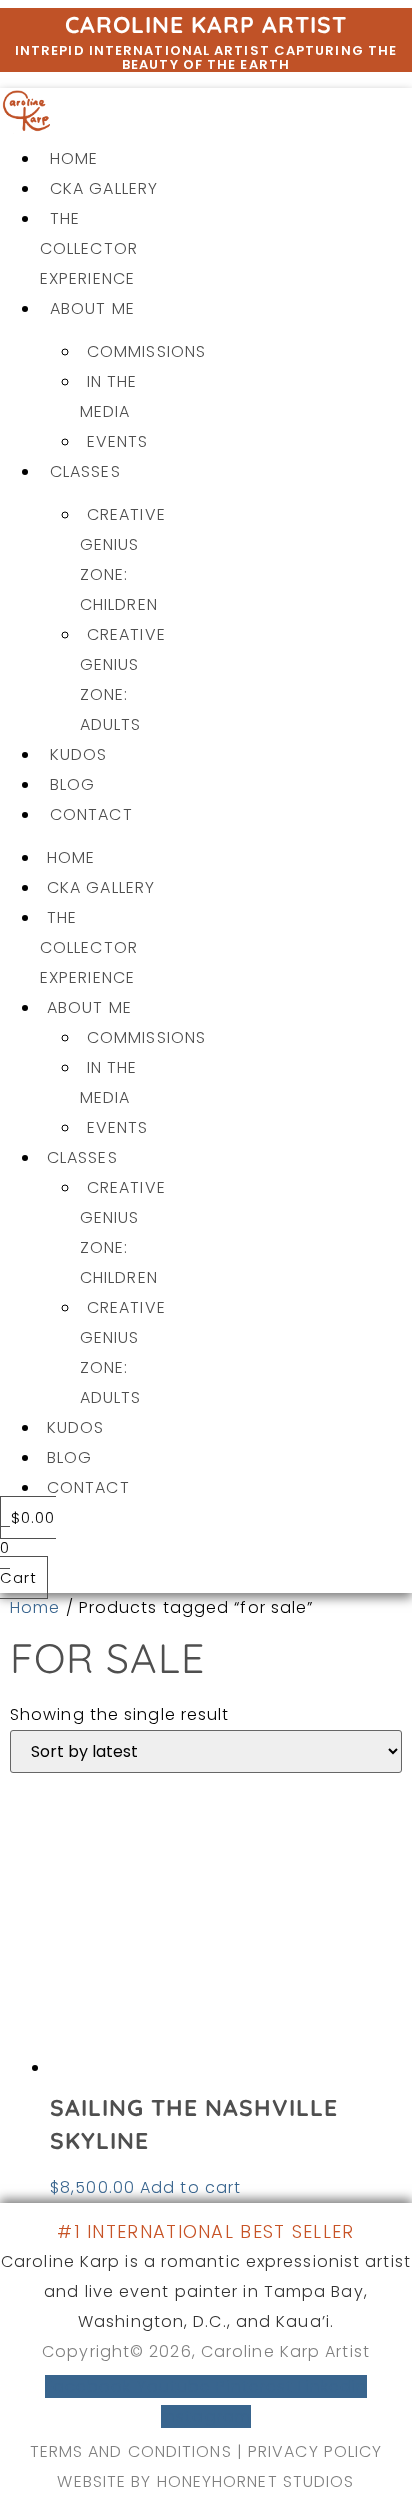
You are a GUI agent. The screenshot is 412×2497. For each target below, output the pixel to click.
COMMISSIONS (146, 351)
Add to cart (190, 2187)
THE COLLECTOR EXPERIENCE (89, 248)
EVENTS (118, 441)
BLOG (72, 784)
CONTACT (91, 814)
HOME (74, 158)
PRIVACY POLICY (315, 2451)
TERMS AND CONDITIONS (131, 2451)
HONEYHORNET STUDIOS (256, 2481)
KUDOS (79, 754)
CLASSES (85, 471)
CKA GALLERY (104, 188)
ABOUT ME (92, 308)
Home (35, 1607)
